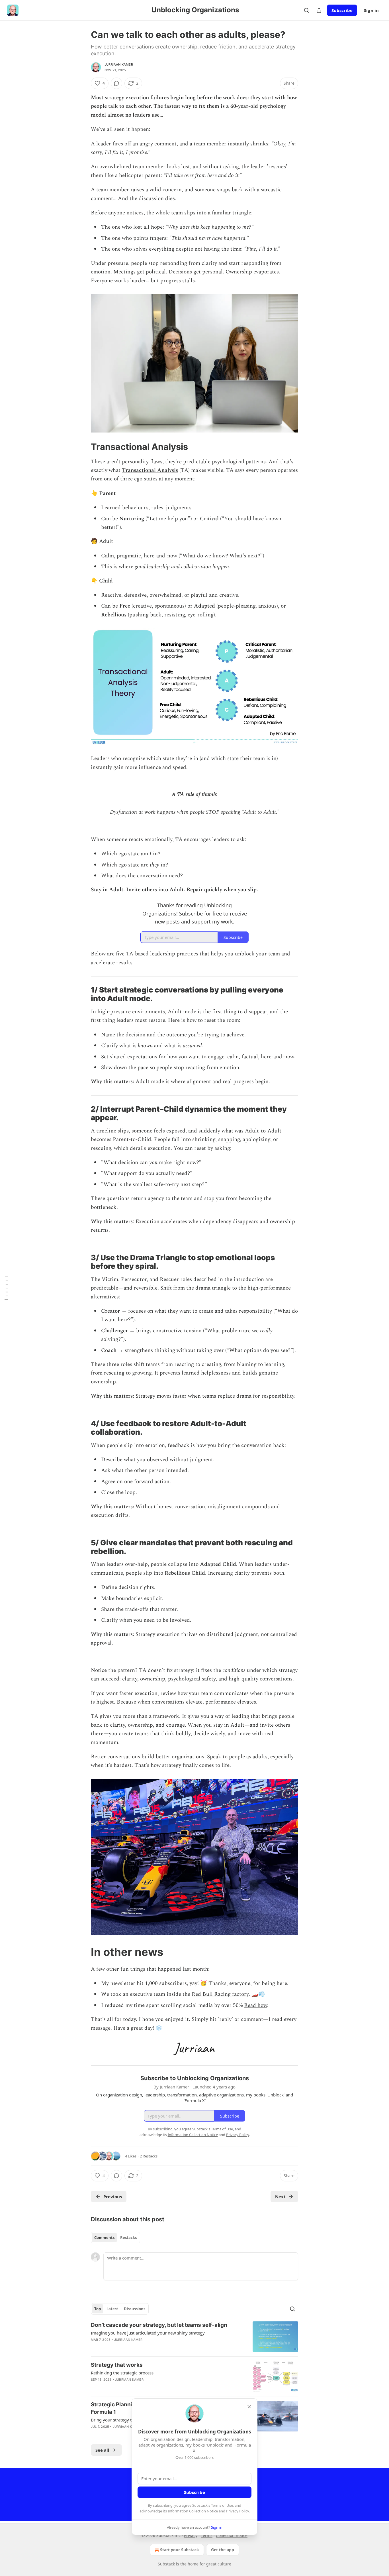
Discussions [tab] (135, 2309)
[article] (195, 2337)
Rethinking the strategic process (122, 2373)
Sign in (371, 10)
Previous (113, 2197)
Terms (207, 2535)
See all (102, 2450)
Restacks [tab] (128, 2238)
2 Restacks (149, 2156)
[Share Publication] (319, 10)
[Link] (83, 447)
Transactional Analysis (150, 470)
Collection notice (232, 2535)
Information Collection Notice (193, 2511)
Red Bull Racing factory (220, 1994)
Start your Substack (180, 2550)
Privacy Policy (238, 2511)
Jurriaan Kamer (119, 64)
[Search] (306, 10)
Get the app (223, 2550)
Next (280, 2197)
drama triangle (213, 1288)
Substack (166, 2564)
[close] (249, 2407)
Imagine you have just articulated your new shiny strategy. (148, 2333)
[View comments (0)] (116, 83)
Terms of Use (222, 2505)
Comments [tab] (104, 2238)
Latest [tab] (112, 2309)
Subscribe (342, 10)
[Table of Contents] (6, 1288)
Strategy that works (117, 2365)
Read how (256, 2005)
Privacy (191, 2535)
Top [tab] (98, 2309)
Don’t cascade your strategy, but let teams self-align (159, 2325)
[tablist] (115, 2238)
